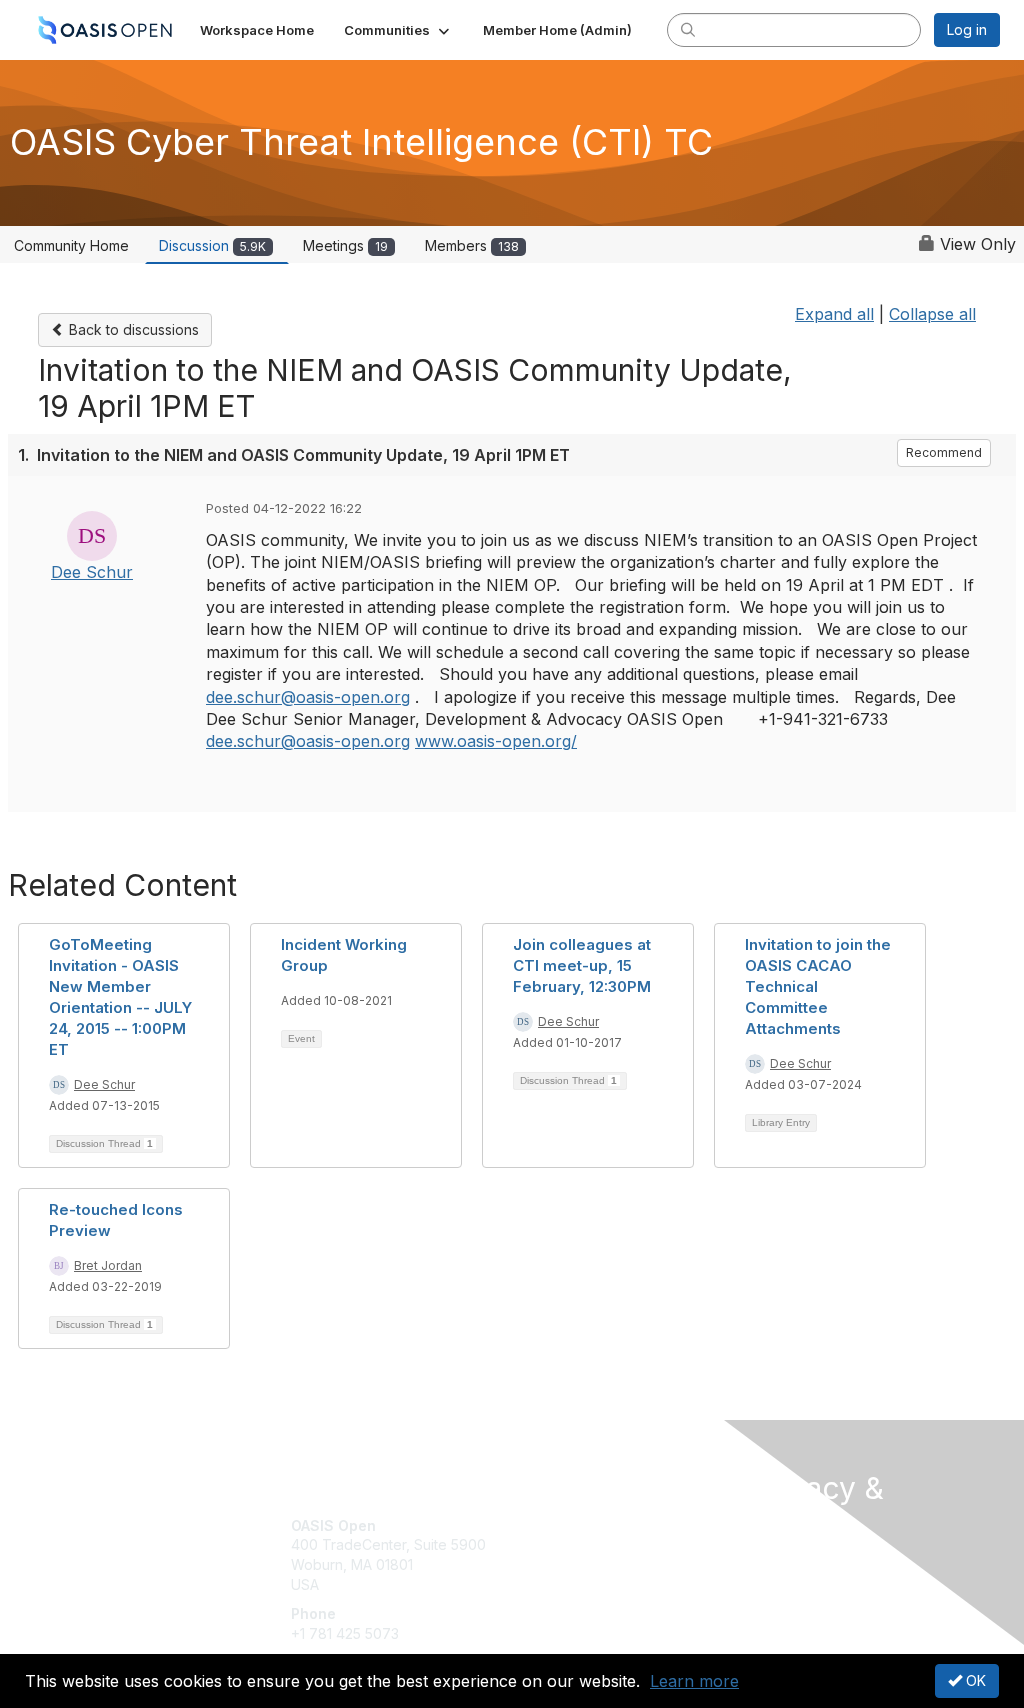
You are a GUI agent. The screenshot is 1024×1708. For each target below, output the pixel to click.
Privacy (774, 1580)
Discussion (212, 245)
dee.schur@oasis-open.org (308, 697)
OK (974, 1680)
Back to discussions (132, 329)
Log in (967, 29)
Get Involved (562, 1525)
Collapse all (932, 314)
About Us (780, 1561)
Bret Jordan (108, 1265)
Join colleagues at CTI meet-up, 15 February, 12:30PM (582, 965)
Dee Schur (92, 572)
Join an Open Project (590, 1554)
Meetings (345, 245)
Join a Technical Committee (611, 1584)
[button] (398, 30)
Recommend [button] (944, 452)
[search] (688, 29)
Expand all (834, 314)
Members (472, 245)
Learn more (694, 1681)
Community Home (71, 245)
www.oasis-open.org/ (496, 741)
